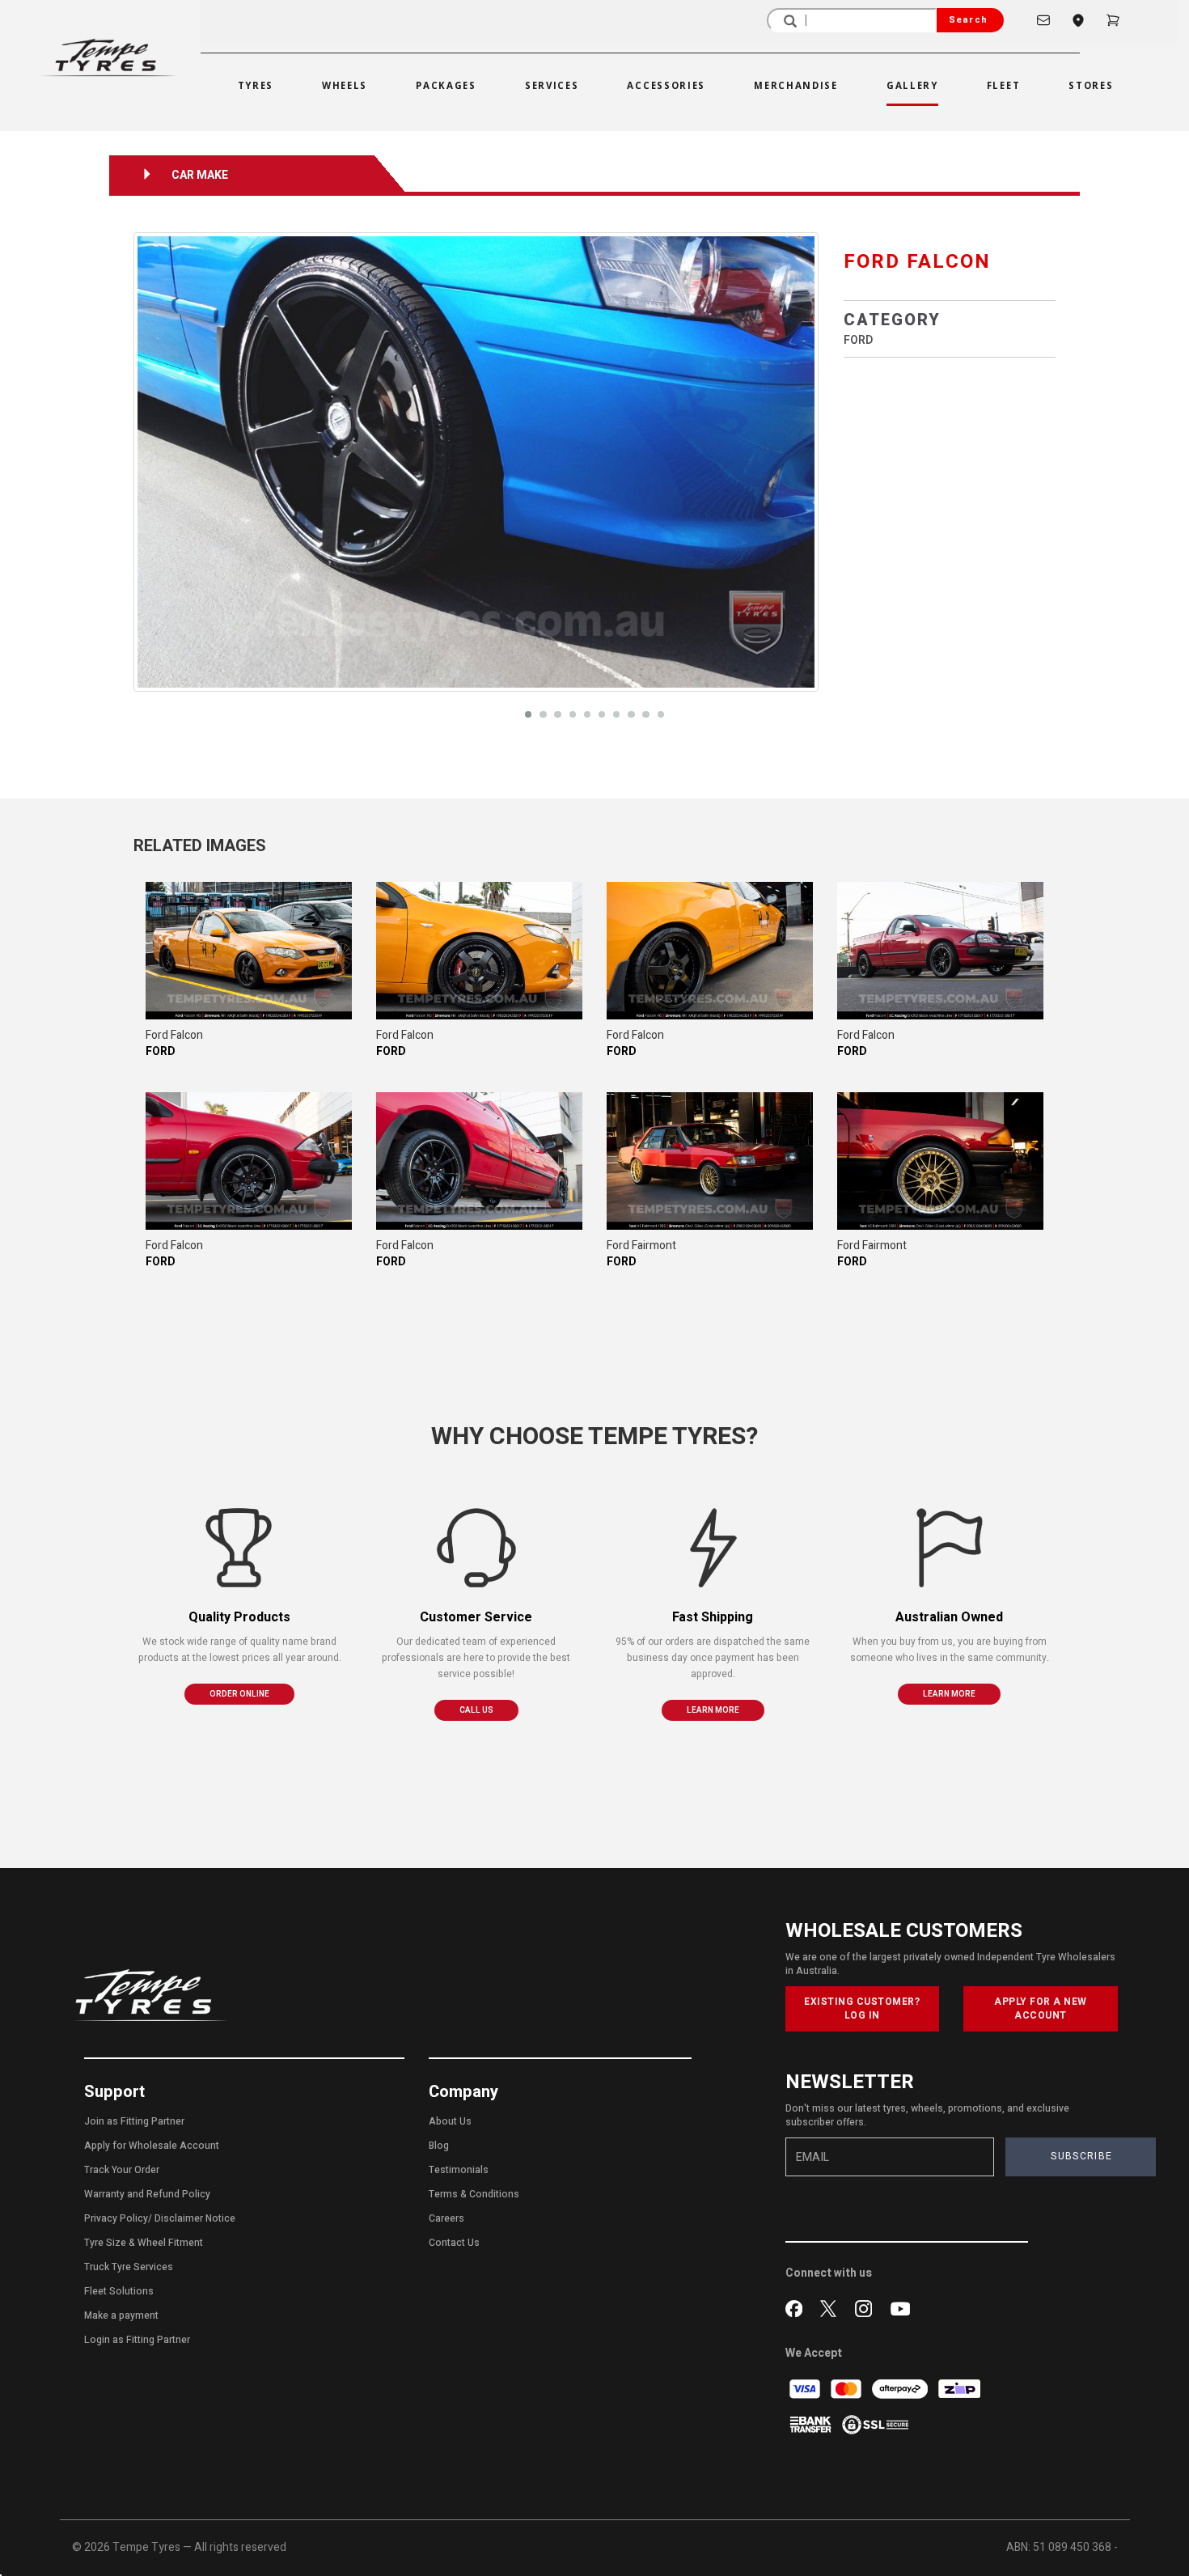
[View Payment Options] (812, 2424)
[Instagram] (867, 2307)
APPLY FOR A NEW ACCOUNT (1041, 2008)
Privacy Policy (116, 2218)
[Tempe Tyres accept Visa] (806, 2389)
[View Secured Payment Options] (875, 2424)
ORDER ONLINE (239, 1694)
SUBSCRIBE (1081, 2156)
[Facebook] (797, 2307)
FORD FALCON (917, 262)
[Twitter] (832, 2307)
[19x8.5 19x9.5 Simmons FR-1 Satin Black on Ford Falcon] (249, 951)
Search (968, 20)
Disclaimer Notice (195, 2218)
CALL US (476, 1710)
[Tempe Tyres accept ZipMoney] (959, 2389)
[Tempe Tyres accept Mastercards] (847, 2389)
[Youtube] (900, 2307)
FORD (858, 340)
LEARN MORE (713, 1710)
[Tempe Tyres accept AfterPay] (901, 2389)
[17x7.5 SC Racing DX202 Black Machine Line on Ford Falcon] (940, 951)
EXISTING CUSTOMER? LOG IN (862, 2008)
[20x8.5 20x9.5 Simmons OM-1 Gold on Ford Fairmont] (710, 1161)
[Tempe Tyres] (108, 58)
